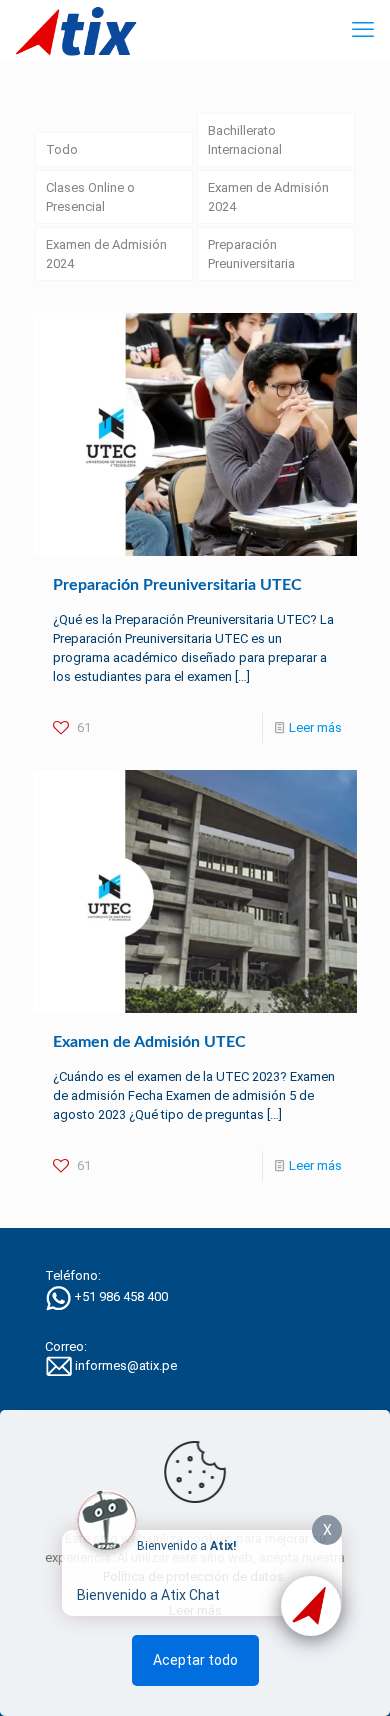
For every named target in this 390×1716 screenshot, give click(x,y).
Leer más (315, 727)
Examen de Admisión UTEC (149, 1042)
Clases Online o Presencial (90, 197)
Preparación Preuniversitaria (251, 254)
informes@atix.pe (126, 1365)
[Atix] (76, 30)
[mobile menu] (363, 30)
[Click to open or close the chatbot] (311, 1606)
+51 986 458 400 (121, 1296)
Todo (62, 149)
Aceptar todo (195, 1660)
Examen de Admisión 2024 (268, 197)
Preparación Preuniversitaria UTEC (177, 585)
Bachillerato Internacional (245, 140)
